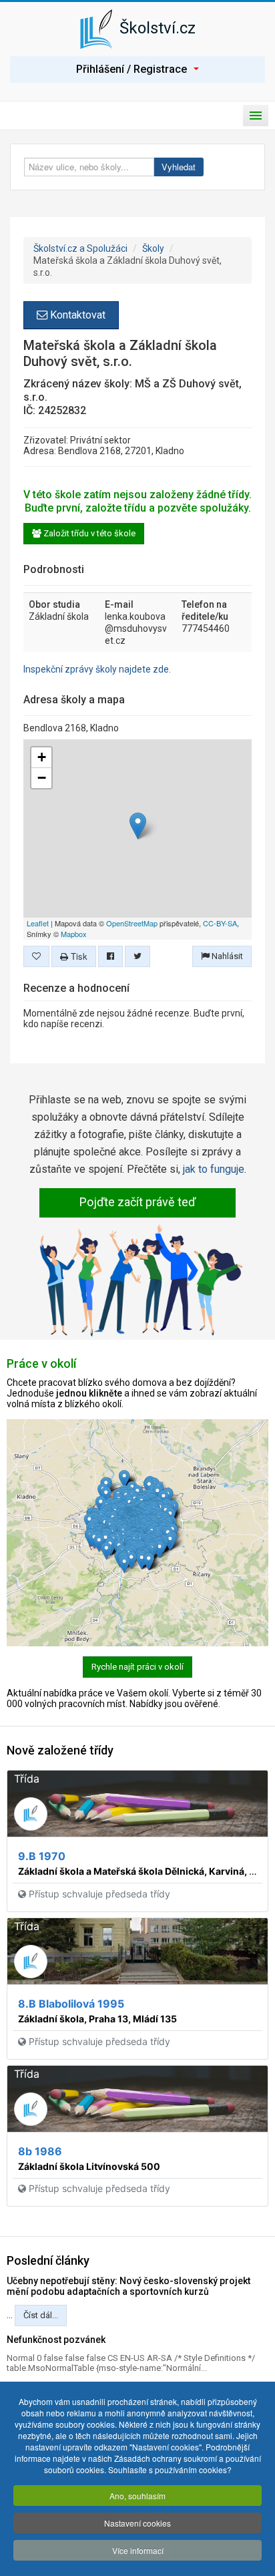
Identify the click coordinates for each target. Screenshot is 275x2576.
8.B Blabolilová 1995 (71, 2004)
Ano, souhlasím (137, 2496)
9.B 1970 (42, 1856)
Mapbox (74, 934)
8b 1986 (40, 2151)
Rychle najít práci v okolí (137, 1667)
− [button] (42, 778)
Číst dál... (41, 2315)
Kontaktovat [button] (76, 315)
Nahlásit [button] (226, 956)
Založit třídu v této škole (88, 533)
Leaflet (38, 923)
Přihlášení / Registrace (131, 69)
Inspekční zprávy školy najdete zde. (97, 669)
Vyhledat (179, 167)
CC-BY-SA (220, 923)
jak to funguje (214, 1169)
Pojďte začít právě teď (137, 1202)
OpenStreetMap (132, 923)
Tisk (78, 956)
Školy (153, 248)
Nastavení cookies (137, 2523)
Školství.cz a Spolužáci (80, 248)
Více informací (138, 2550)
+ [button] (42, 757)
